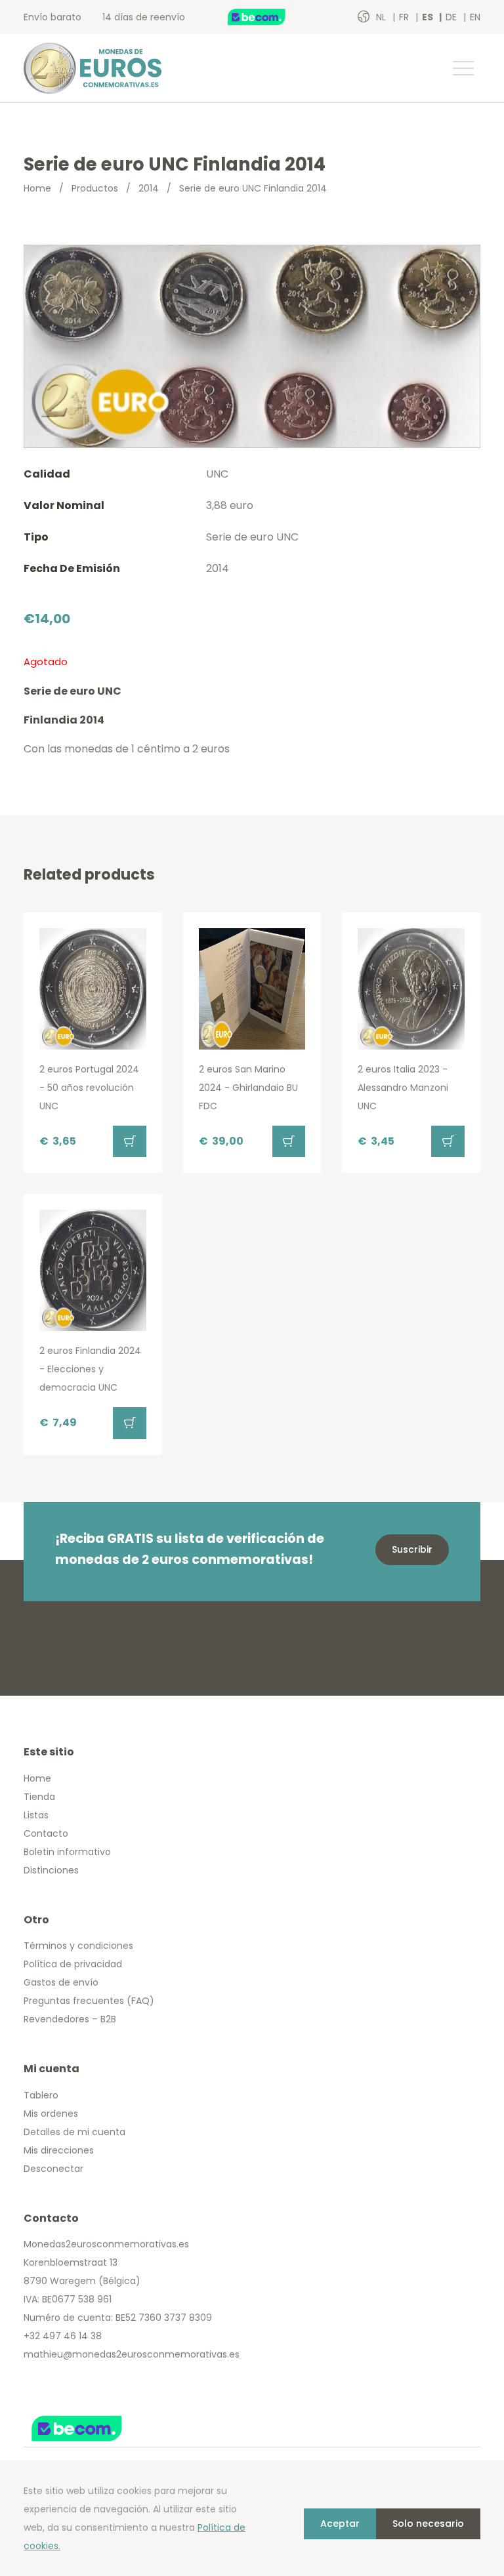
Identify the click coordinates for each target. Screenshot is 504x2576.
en (475, 17)
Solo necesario (428, 2524)
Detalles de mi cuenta (74, 2132)
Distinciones (51, 1870)
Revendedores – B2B (70, 2019)
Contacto (46, 1833)
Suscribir (412, 1549)
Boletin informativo (67, 1852)
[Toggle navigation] (463, 68)
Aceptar (340, 2524)
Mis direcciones (59, 2150)
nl (382, 17)
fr (405, 17)
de (452, 17)
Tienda (39, 1797)
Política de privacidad (73, 1964)
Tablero (41, 2095)
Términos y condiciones (78, 1946)
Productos (95, 188)
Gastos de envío (61, 1982)
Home (37, 188)
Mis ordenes (51, 2114)
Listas (36, 1815)
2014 (149, 188)
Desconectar (53, 2169)
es (429, 17)
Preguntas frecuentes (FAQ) (89, 2001)
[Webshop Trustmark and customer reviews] (270, 17)
